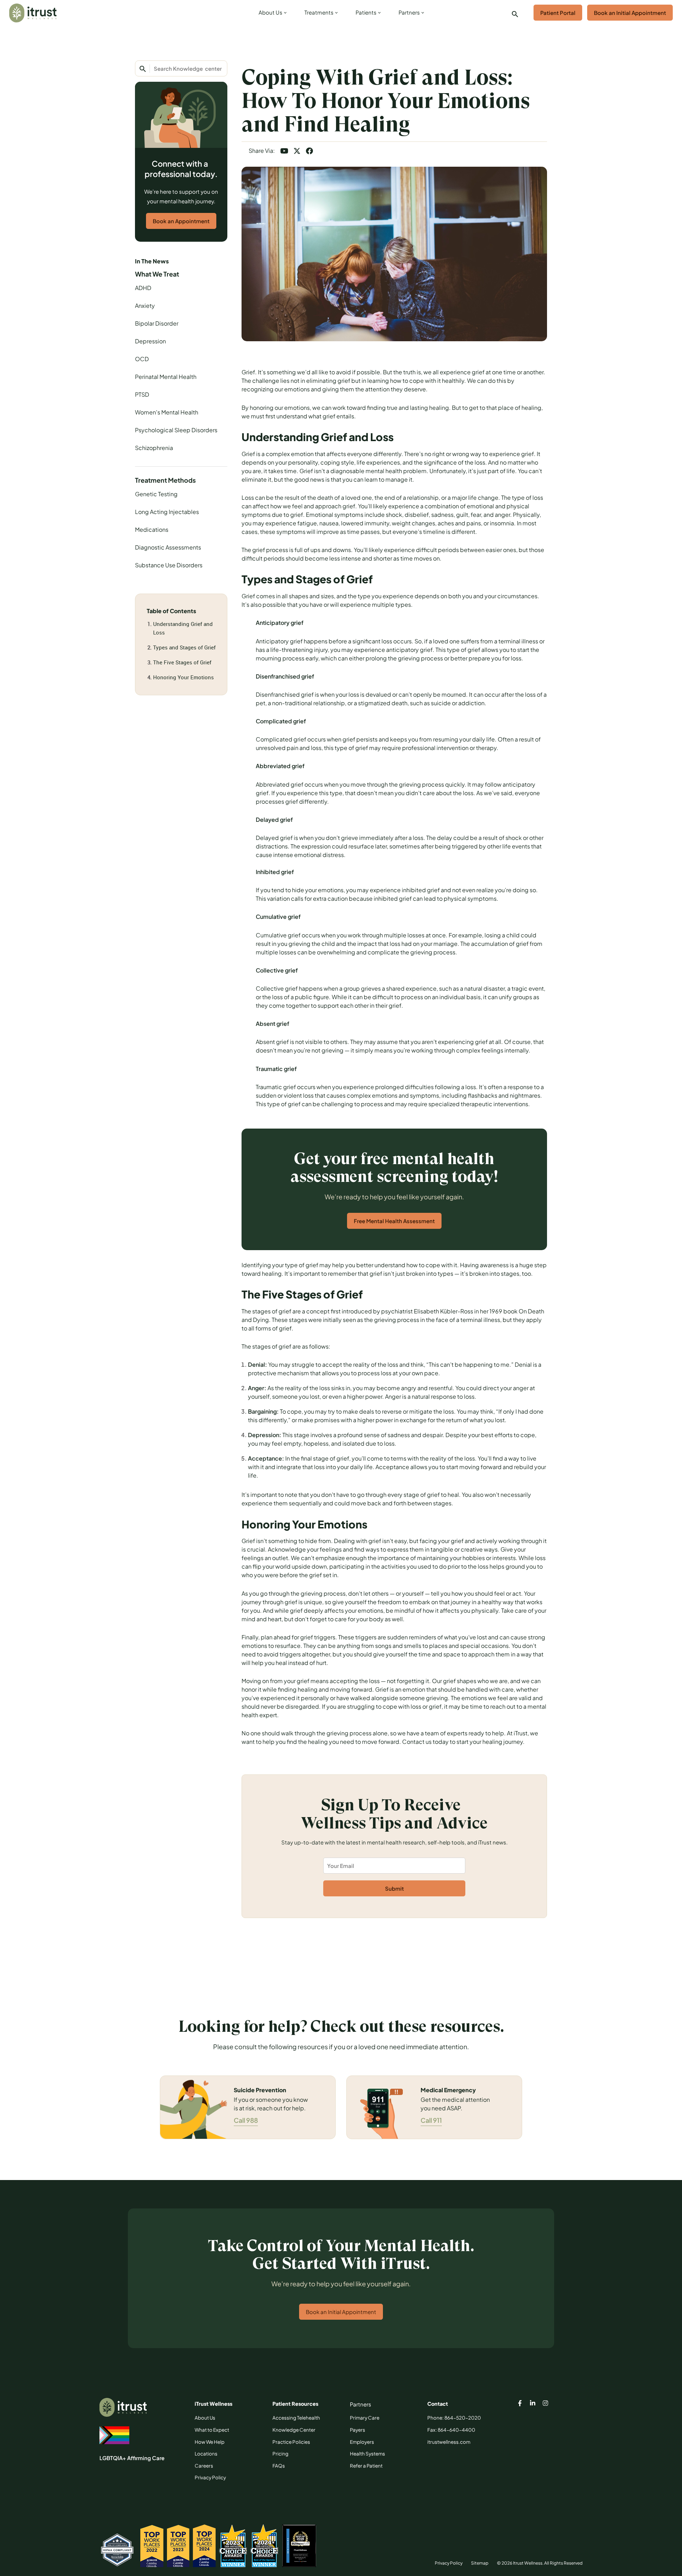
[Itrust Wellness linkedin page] (533, 2404)
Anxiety (145, 306)
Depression (150, 341)
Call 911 (431, 2120)
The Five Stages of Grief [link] (182, 662)
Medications (152, 529)
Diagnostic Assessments (168, 547)
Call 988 (246, 2120)
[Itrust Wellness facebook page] (520, 2404)
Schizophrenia (154, 448)
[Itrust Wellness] (33, 13)
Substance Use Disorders (169, 565)
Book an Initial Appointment (630, 13)
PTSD (142, 394)
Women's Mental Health (167, 412)
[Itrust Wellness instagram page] (546, 2404)
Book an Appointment (181, 221)
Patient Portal (558, 13)
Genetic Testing (156, 494)
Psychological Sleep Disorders (176, 430)
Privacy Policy (449, 2563)
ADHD (143, 288)
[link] (271, 14)
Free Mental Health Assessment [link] (394, 1221)
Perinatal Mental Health (166, 377)
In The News (152, 261)
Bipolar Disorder (157, 323)
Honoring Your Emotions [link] (183, 677)
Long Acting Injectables (167, 512)
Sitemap (480, 2563)
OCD (142, 359)
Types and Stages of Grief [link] (184, 647)
